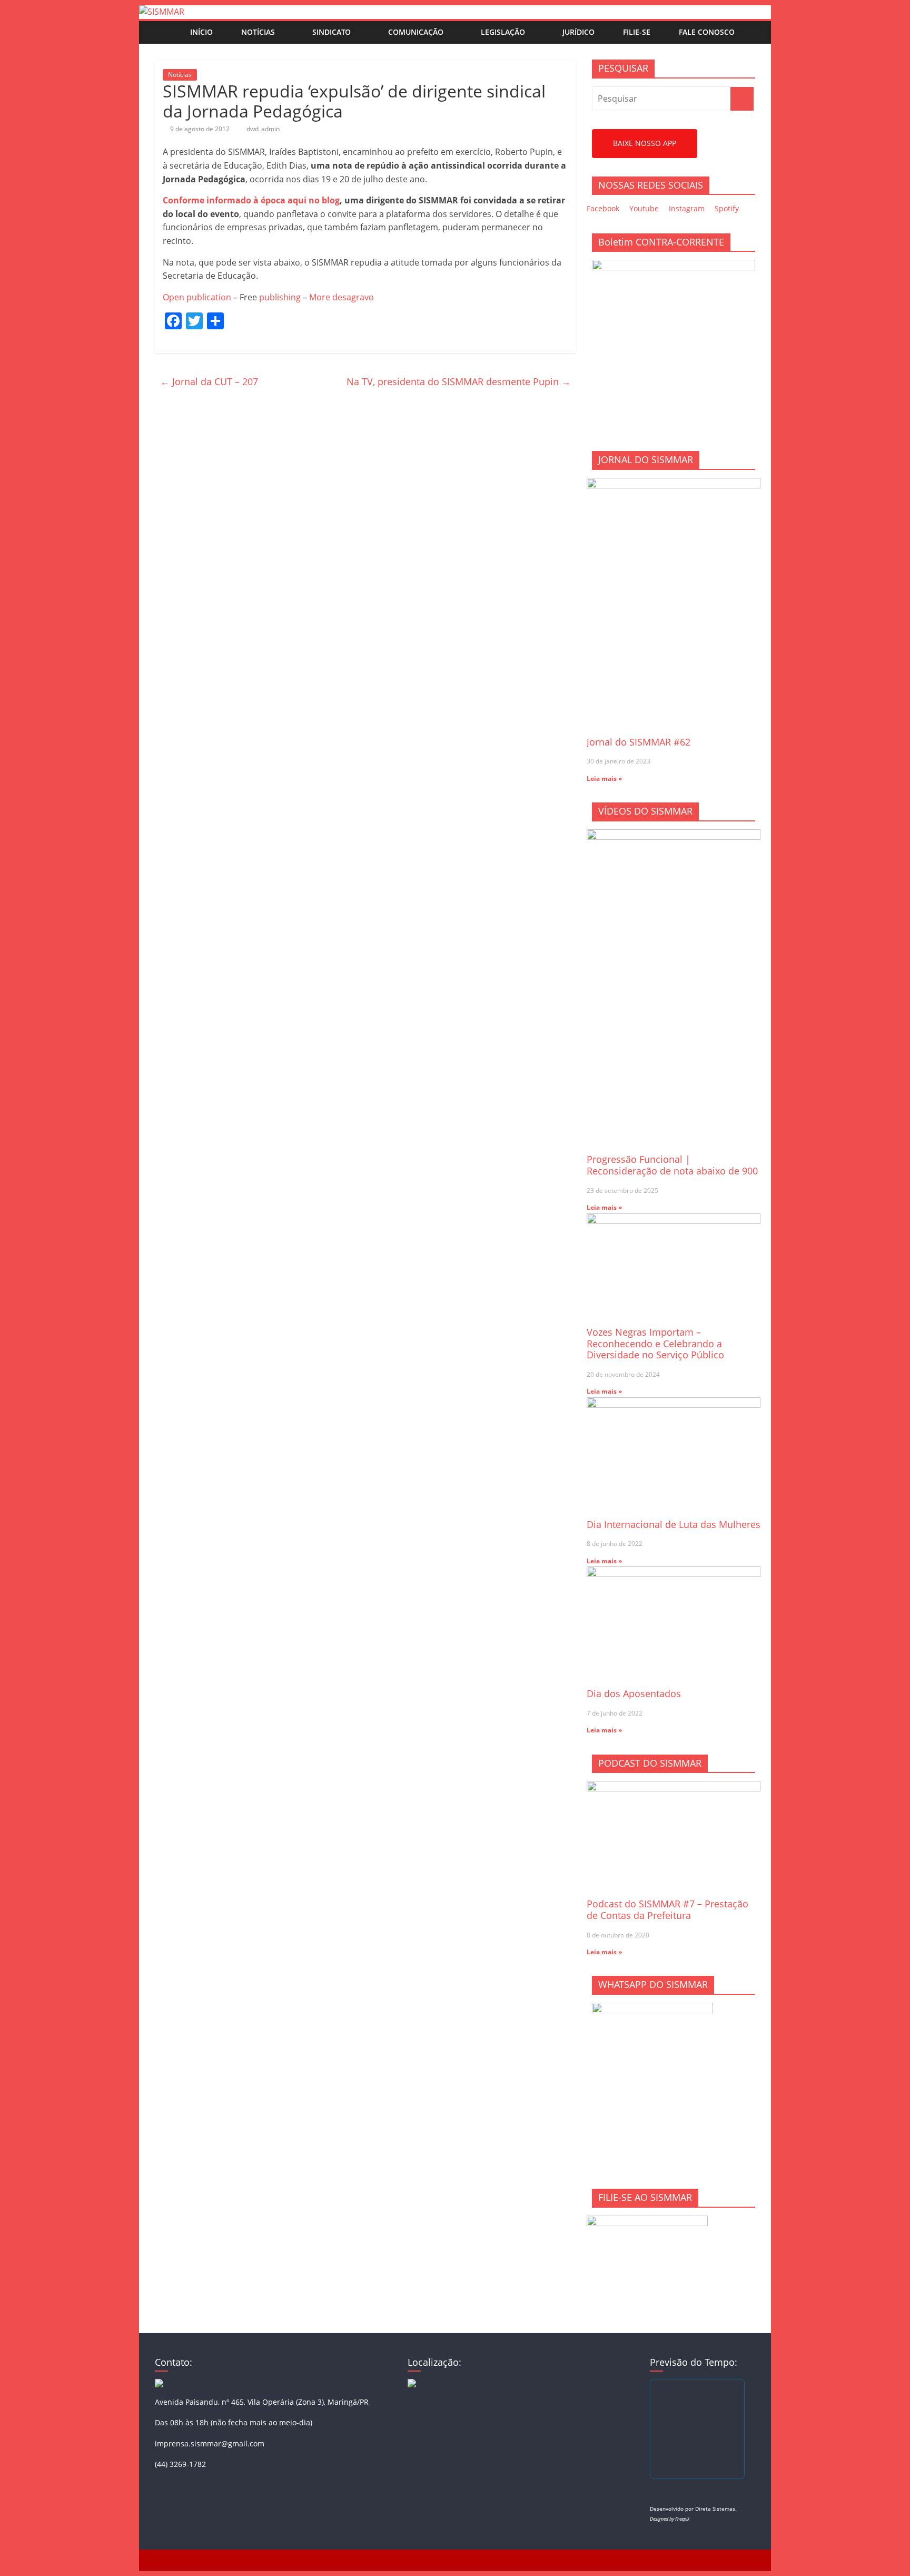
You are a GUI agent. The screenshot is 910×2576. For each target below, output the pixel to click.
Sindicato (332, 32)
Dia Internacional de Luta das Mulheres (674, 1524)
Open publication (197, 297)
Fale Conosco (707, 32)
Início (201, 32)
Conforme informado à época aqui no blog (251, 200)
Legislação (503, 32)
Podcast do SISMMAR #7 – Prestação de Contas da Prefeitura (667, 1909)
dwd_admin (263, 129)
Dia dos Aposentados (634, 1693)
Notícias (258, 32)
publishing (280, 297)
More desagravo (342, 297)
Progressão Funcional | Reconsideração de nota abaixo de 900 (672, 1165)
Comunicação (416, 32)
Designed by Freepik (670, 2519)
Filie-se (637, 32)
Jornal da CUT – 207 (209, 381)
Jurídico (578, 32)
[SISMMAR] (162, 12)
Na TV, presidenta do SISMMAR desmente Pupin (459, 381)
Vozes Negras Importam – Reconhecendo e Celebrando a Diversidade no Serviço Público (655, 1343)
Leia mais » (604, 778)
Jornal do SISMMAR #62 (639, 742)
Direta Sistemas (715, 2509)
